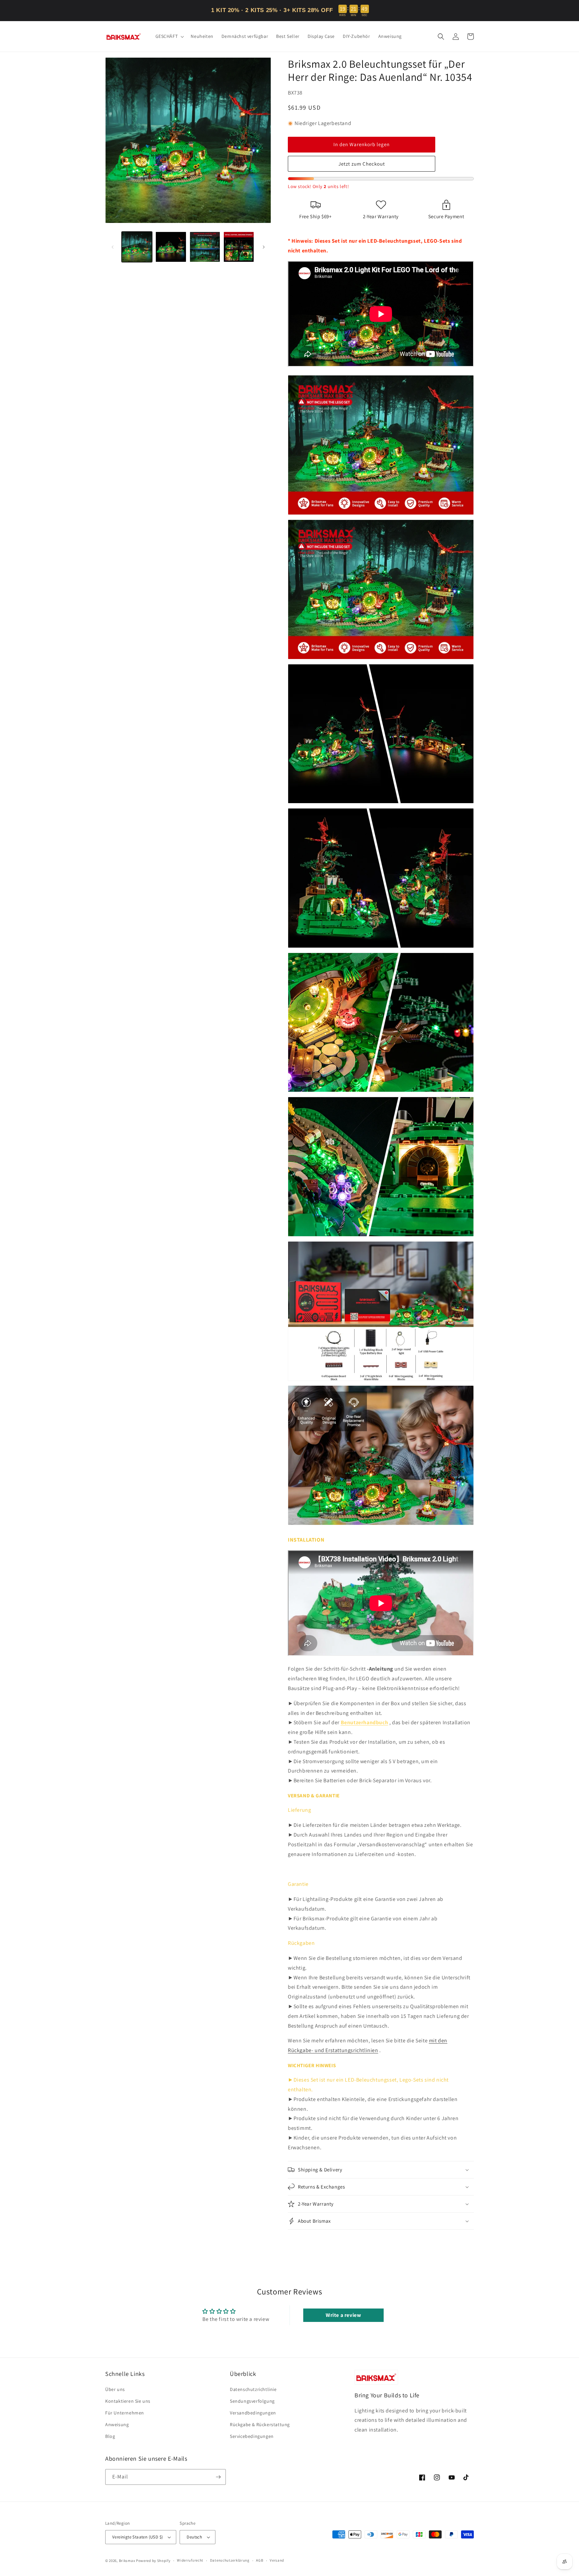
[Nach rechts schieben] (264, 247)
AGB (260, 2560)
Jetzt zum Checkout (362, 164)
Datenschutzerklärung (230, 2560)
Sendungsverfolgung (252, 2401)
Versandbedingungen (253, 2413)
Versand (277, 2560)
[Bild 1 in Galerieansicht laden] (137, 247)
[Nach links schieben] (113, 247)
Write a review (343, 2315)
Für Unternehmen (125, 2413)
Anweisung (117, 2424)
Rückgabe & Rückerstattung (260, 2424)
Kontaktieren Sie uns (128, 2401)
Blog (110, 2436)
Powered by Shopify (153, 2561)
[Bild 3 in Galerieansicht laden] (205, 247)
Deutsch (194, 2537)
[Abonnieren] (218, 2477)
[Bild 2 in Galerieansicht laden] (171, 247)
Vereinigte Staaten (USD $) (138, 2537)
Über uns (115, 2389)
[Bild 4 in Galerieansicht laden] (239, 247)
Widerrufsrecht (190, 2560)
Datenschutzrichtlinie (253, 2389)
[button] (169, 36)
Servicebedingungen (252, 2436)
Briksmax (127, 2561)
